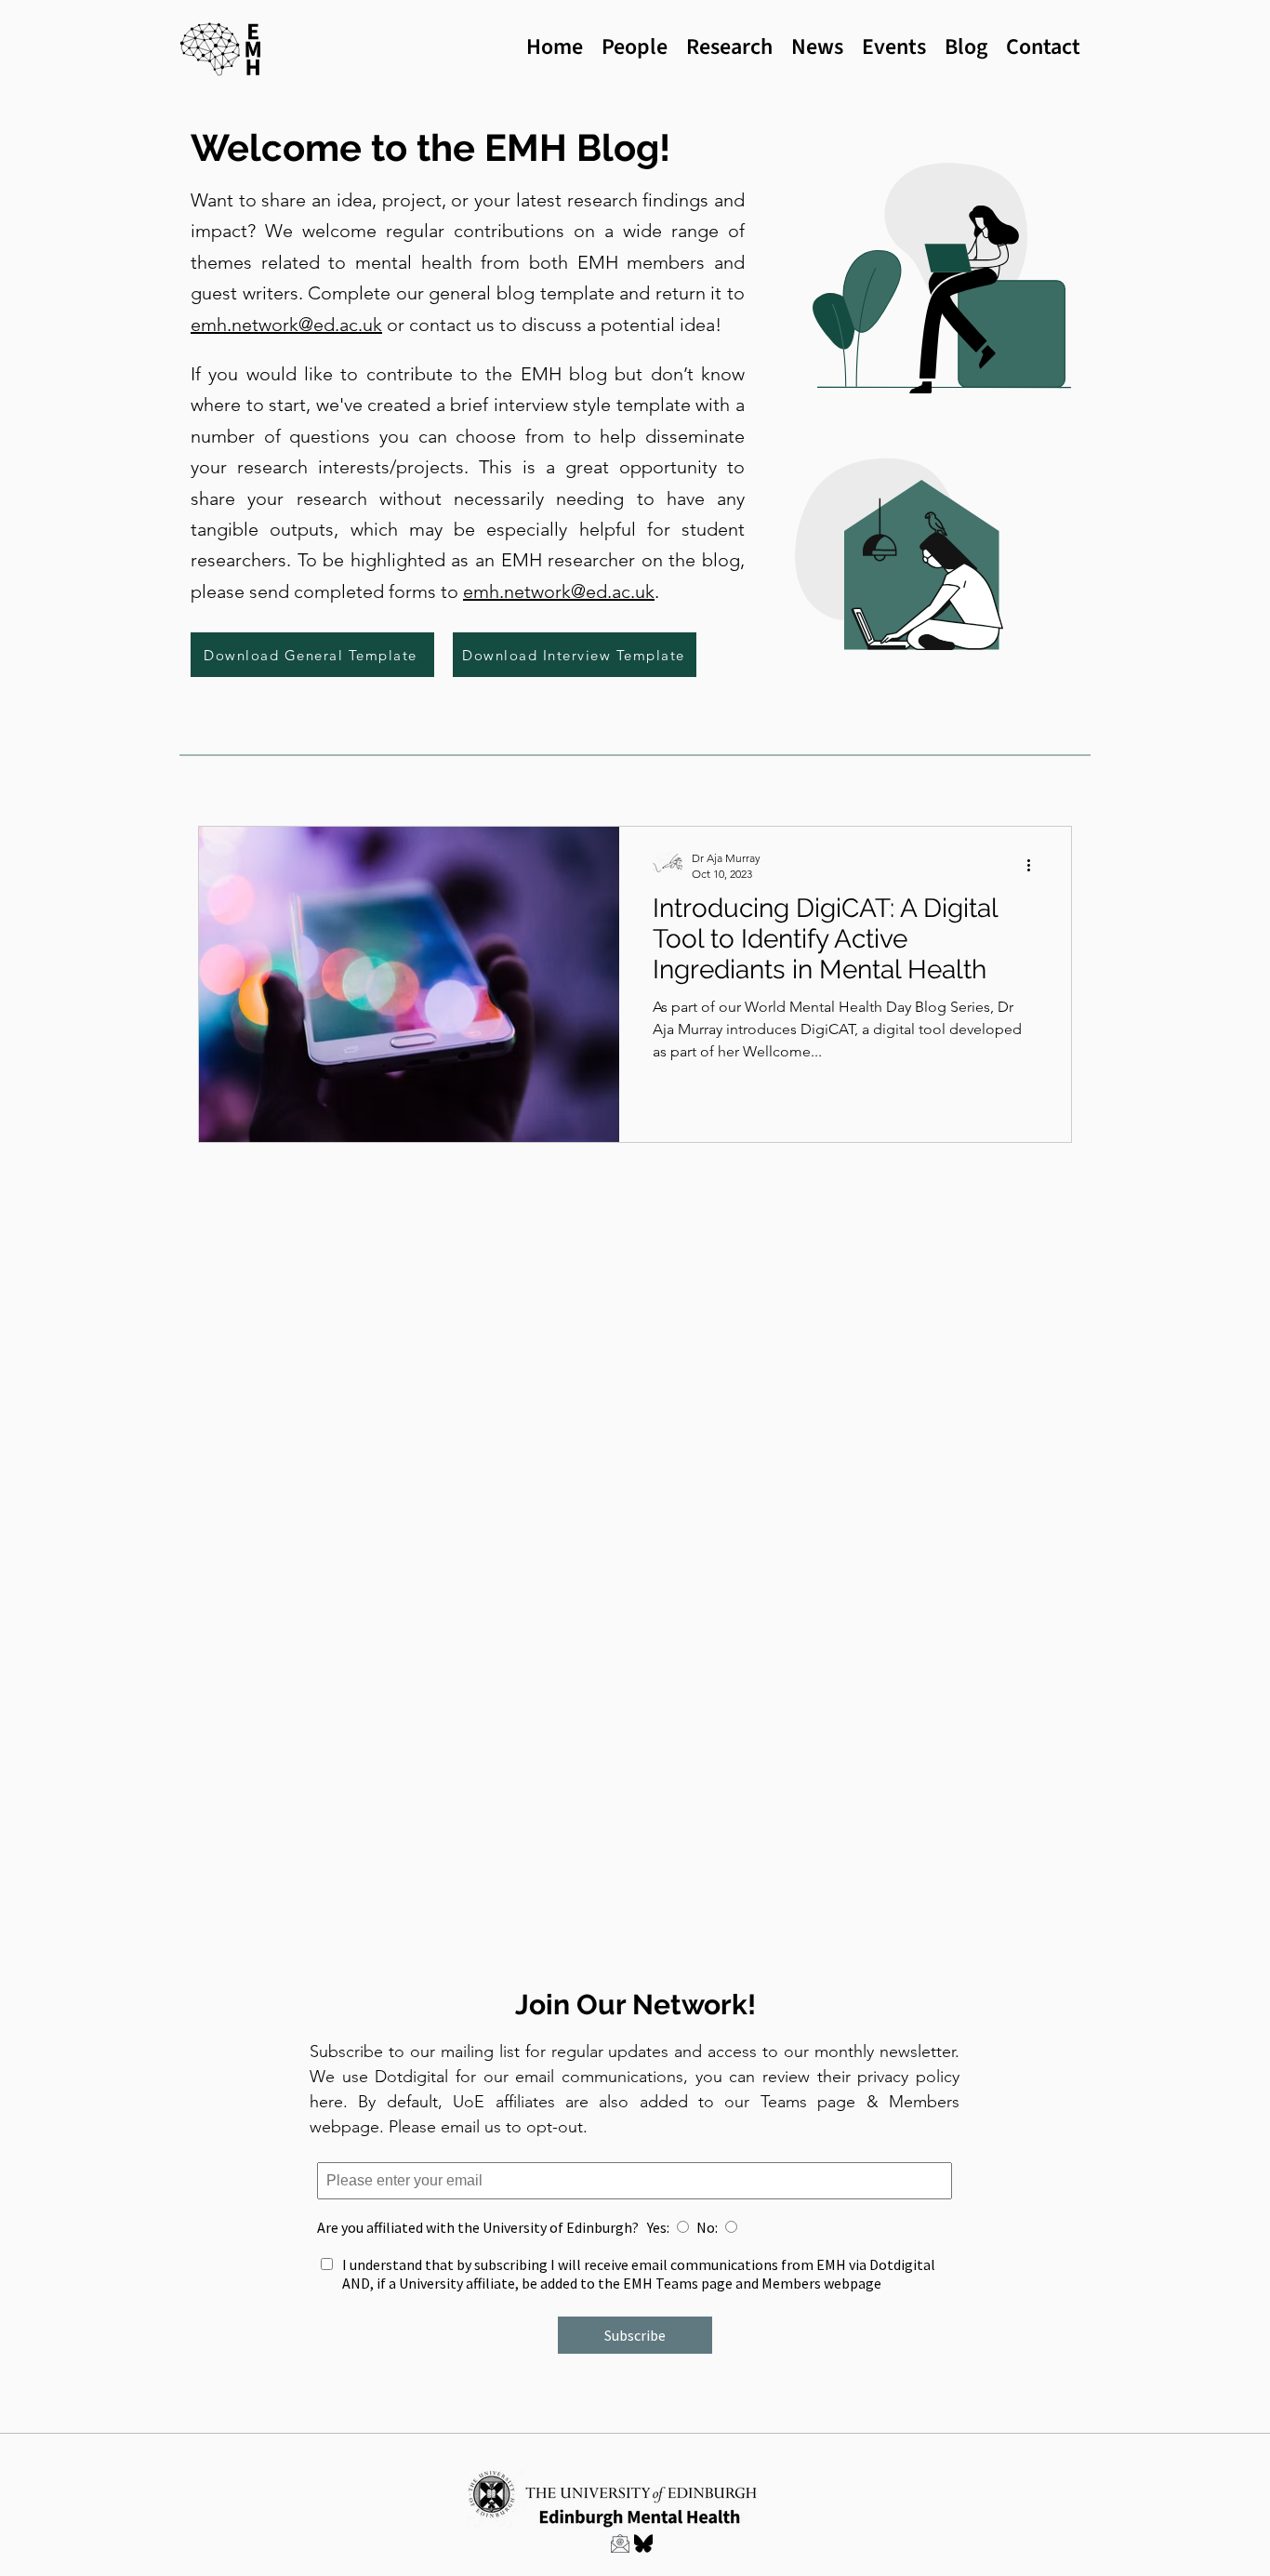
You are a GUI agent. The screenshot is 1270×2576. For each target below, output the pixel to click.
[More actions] (1035, 865)
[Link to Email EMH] (620, 2543)
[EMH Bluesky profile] (643, 2543)
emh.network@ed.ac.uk (286, 325)
